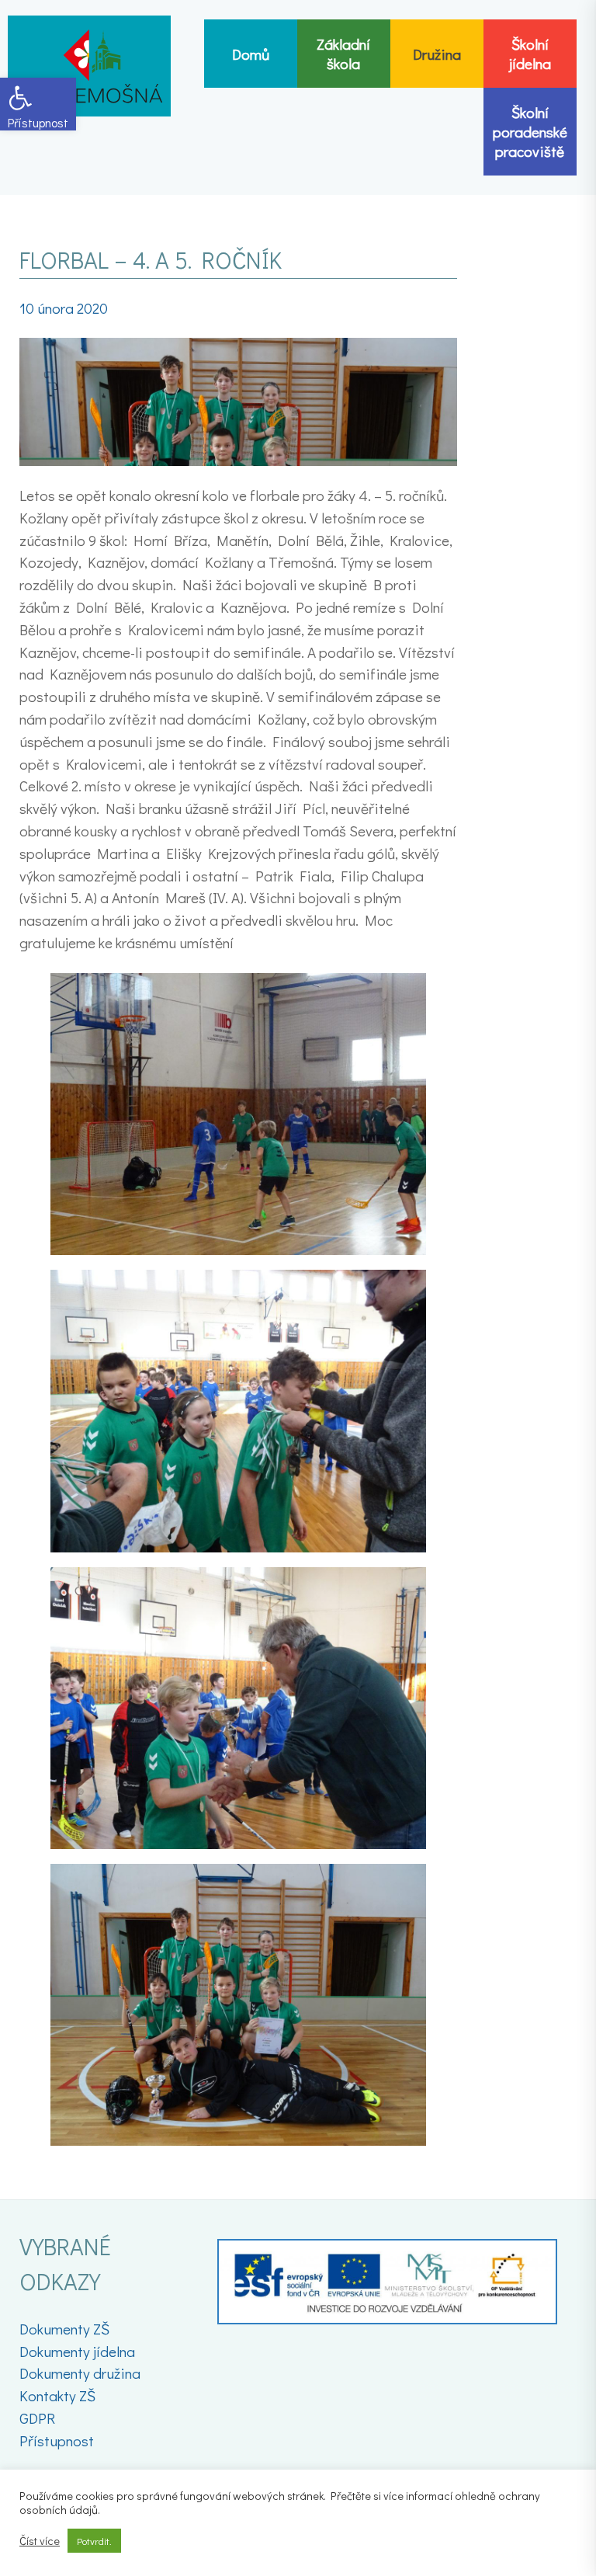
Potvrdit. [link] (94, 2541)
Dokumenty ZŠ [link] (64, 2329)
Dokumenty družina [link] (80, 2373)
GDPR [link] (37, 2418)
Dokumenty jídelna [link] (77, 2351)
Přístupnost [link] (57, 2440)
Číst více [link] (40, 2541)
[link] (38, 104)
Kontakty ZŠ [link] (57, 2395)
